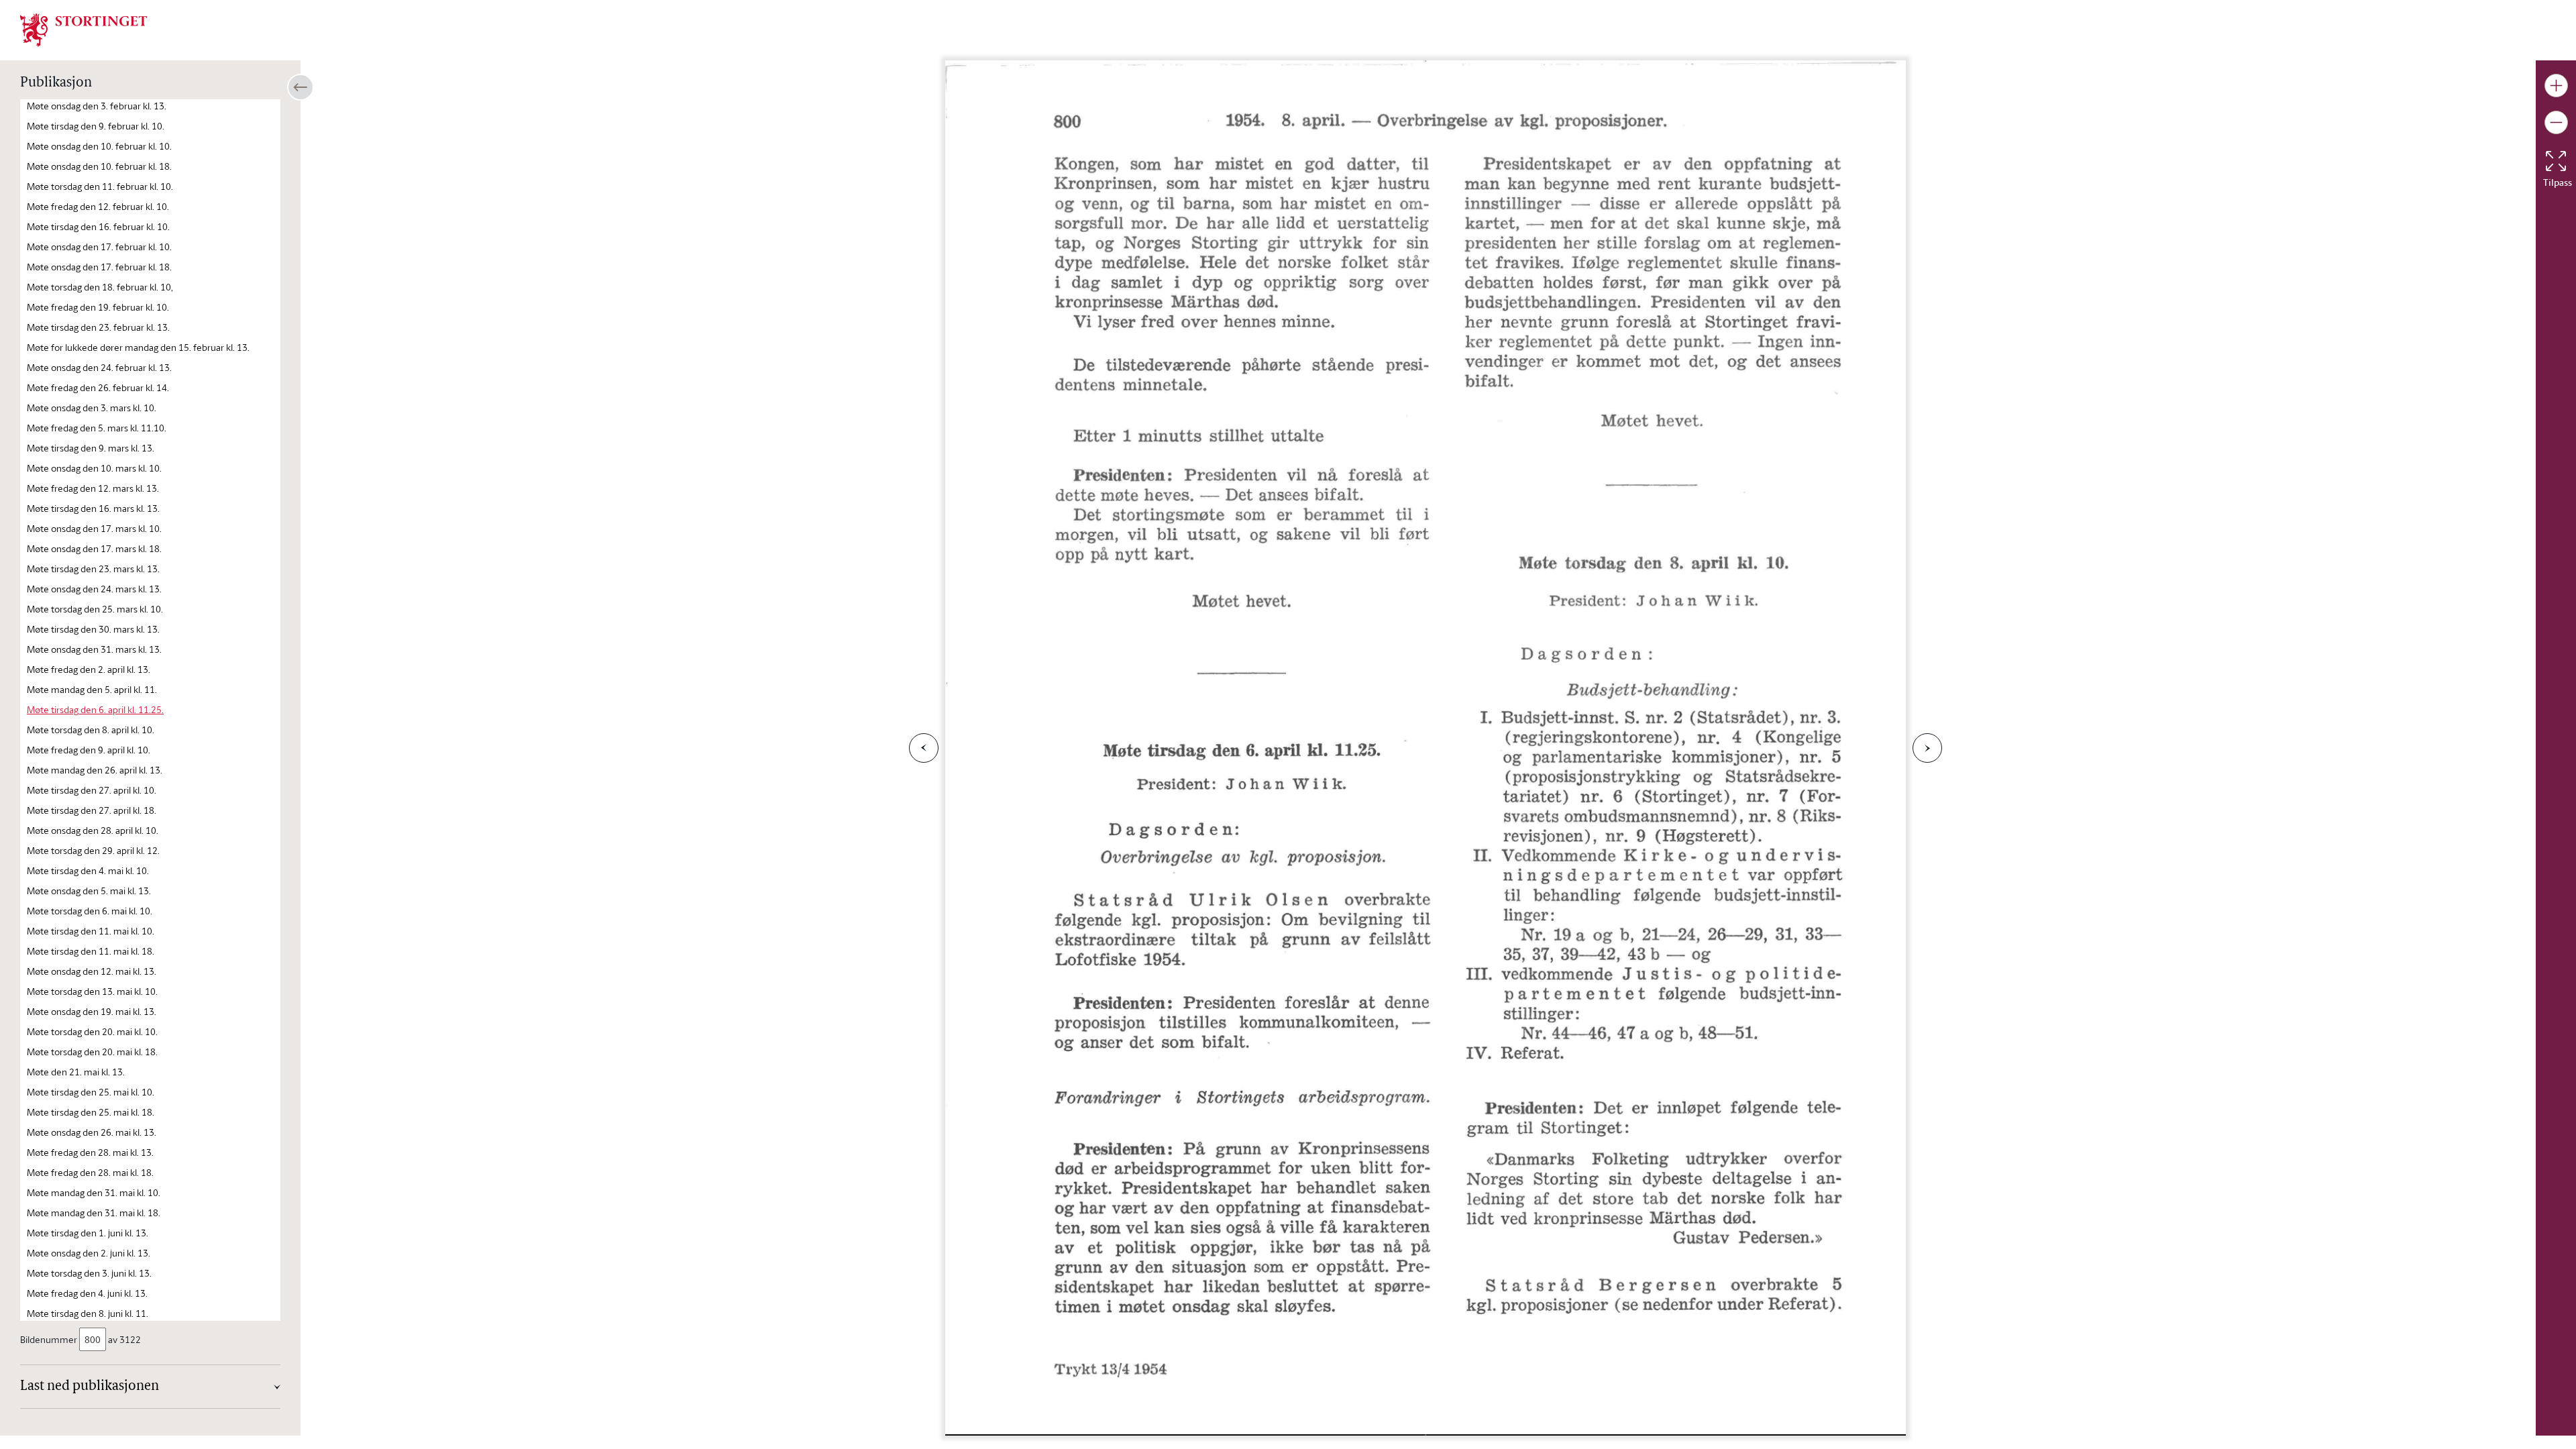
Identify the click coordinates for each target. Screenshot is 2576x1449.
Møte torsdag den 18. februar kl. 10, (100, 287)
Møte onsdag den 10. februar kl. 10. (99, 146)
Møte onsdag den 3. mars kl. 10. (92, 408)
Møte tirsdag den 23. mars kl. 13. (93, 569)
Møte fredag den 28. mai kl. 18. (90, 1172)
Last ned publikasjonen (90, 1387)
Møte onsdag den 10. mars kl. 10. (94, 468)
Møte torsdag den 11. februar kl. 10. (100, 186)
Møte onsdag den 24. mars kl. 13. (94, 589)
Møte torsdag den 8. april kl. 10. (91, 730)
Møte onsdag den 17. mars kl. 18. (94, 548)
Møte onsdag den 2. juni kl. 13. (89, 1253)
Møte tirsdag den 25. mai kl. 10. (91, 1092)
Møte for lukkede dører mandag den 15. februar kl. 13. (138, 347)
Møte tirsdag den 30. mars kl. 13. (93, 629)
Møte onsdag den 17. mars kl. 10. (94, 528)
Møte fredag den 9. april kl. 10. (89, 750)
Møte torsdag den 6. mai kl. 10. (90, 911)
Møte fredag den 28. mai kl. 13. (90, 1152)
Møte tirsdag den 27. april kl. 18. (92, 810)
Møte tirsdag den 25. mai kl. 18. (91, 1112)
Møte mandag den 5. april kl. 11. (92, 689)
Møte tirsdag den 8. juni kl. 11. (88, 1313)
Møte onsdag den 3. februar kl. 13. (97, 106)
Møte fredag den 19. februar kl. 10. (98, 307)
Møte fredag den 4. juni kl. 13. (87, 1293)
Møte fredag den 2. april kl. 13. (89, 669)
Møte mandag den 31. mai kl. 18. (94, 1213)
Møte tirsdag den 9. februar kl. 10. (96, 126)
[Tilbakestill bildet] (2556, 161)
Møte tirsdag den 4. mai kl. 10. (88, 870)
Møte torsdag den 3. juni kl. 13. (89, 1273)
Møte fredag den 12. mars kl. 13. (93, 488)
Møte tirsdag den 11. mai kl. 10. (91, 931)
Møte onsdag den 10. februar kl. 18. (99, 166)
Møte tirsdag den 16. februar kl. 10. (98, 226)
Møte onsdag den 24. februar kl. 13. (99, 367)
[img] (84, 29)
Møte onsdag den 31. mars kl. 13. (94, 649)
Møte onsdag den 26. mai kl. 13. (92, 1132)
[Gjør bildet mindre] (2556, 122)
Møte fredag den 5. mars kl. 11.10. (97, 428)
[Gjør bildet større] (2556, 86)
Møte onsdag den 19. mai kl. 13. (92, 1011)
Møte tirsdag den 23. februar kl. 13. (98, 327)
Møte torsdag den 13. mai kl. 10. (92, 991)
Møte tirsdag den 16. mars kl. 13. (93, 508)
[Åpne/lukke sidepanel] (301, 87)
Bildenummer (49, 1339)
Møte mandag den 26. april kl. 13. (95, 770)
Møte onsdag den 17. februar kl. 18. (99, 267)
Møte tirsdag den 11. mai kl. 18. (91, 951)
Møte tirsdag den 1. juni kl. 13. (88, 1233)
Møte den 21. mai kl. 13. (76, 1072)
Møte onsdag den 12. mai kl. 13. (92, 971)
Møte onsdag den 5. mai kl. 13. (89, 891)
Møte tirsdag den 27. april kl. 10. (92, 790)
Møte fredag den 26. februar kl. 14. (98, 387)
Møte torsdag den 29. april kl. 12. (93, 850)
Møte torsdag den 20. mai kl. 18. (92, 1052)
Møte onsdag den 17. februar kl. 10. (99, 247)
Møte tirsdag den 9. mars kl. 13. (91, 448)
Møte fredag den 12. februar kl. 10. (98, 206)
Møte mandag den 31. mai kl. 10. (94, 1192)
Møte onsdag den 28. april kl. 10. (93, 830)
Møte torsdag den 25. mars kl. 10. (95, 609)
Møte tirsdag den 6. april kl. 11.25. (95, 709)
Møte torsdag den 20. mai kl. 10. (92, 1031)
